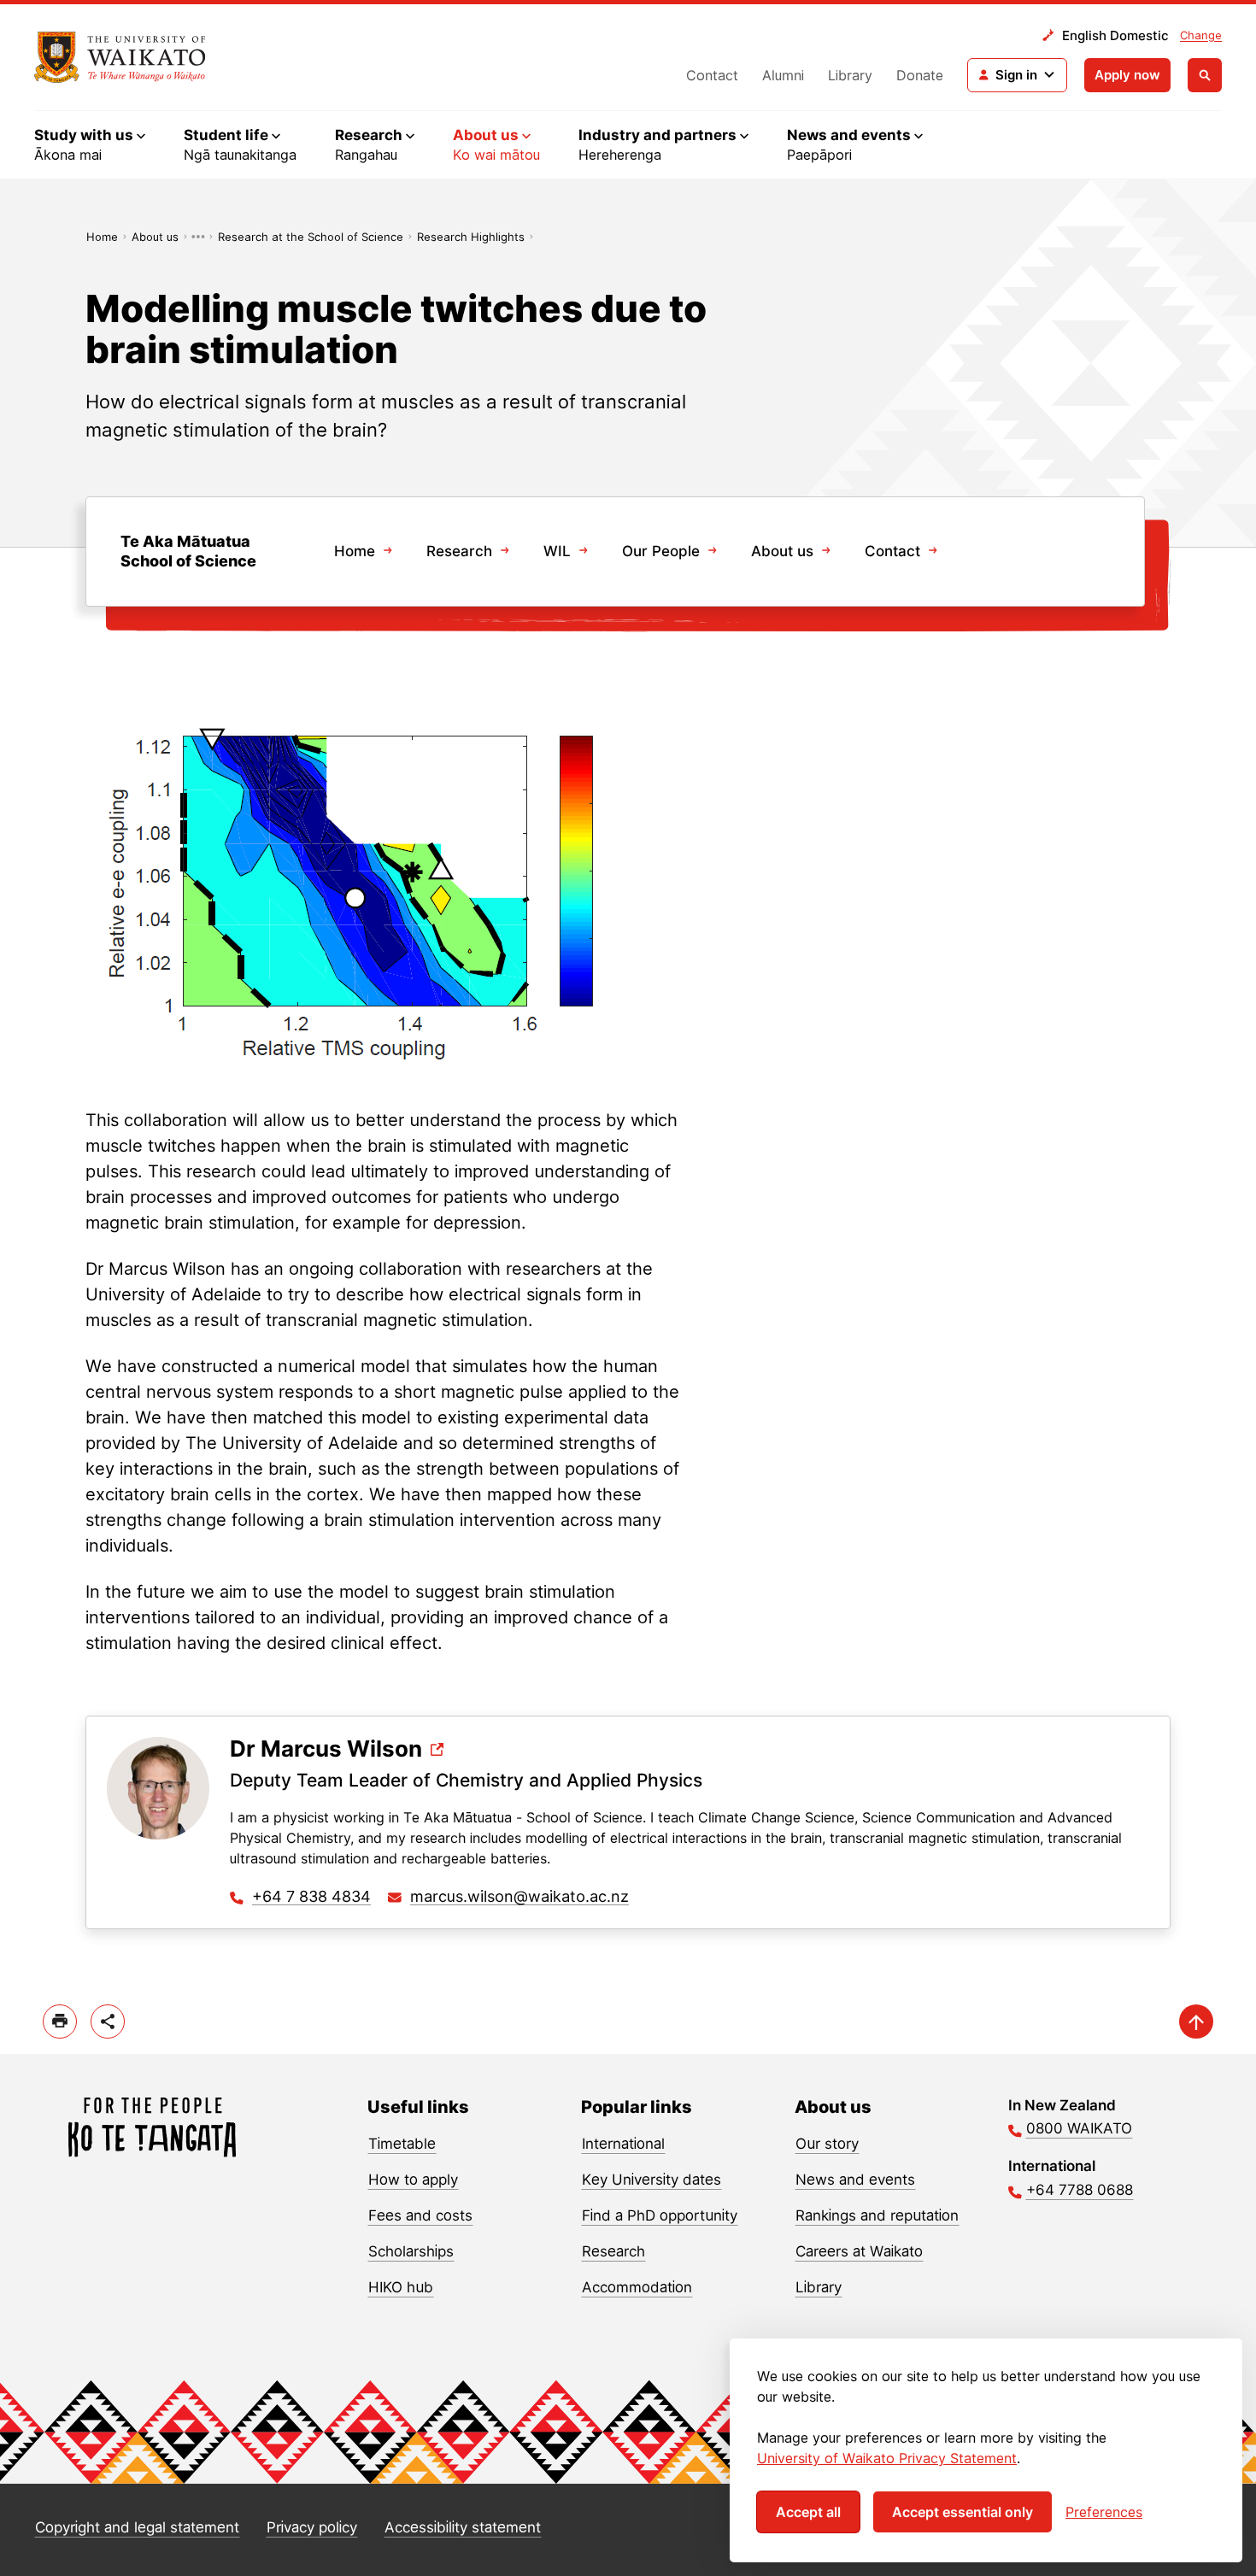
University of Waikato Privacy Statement (887, 2458)
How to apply (413, 2180)
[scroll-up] (1196, 2021)
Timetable (402, 2144)
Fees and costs (420, 2215)
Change (1201, 35)
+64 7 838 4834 (311, 1896)
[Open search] (1205, 75)
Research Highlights (471, 237)
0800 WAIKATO (1079, 2128)
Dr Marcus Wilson (326, 1749)
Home (102, 237)
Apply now (1127, 75)
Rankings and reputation (877, 2215)
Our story (827, 2144)
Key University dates (651, 2180)
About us (155, 237)
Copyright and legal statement (137, 2527)
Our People (661, 551)
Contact (712, 75)
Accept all (808, 2512)
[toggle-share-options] (108, 2021)
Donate (920, 75)
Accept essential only (963, 2512)
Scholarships (411, 2251)
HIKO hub (401, 2287)
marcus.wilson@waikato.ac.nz (519, 1896)
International (623, 2144)
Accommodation (637, 2287)
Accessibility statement (463, 2527)
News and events (855, 2180)
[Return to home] (120, 57)
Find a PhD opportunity (660, 2215)
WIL (557, 551)
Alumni (783, 75)
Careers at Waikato (859, 2251)
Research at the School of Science (311, 237)
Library (850, 75)
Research (459, 551)
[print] (60, 2021)
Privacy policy (312, 2527)
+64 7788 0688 (1080, 2190)
